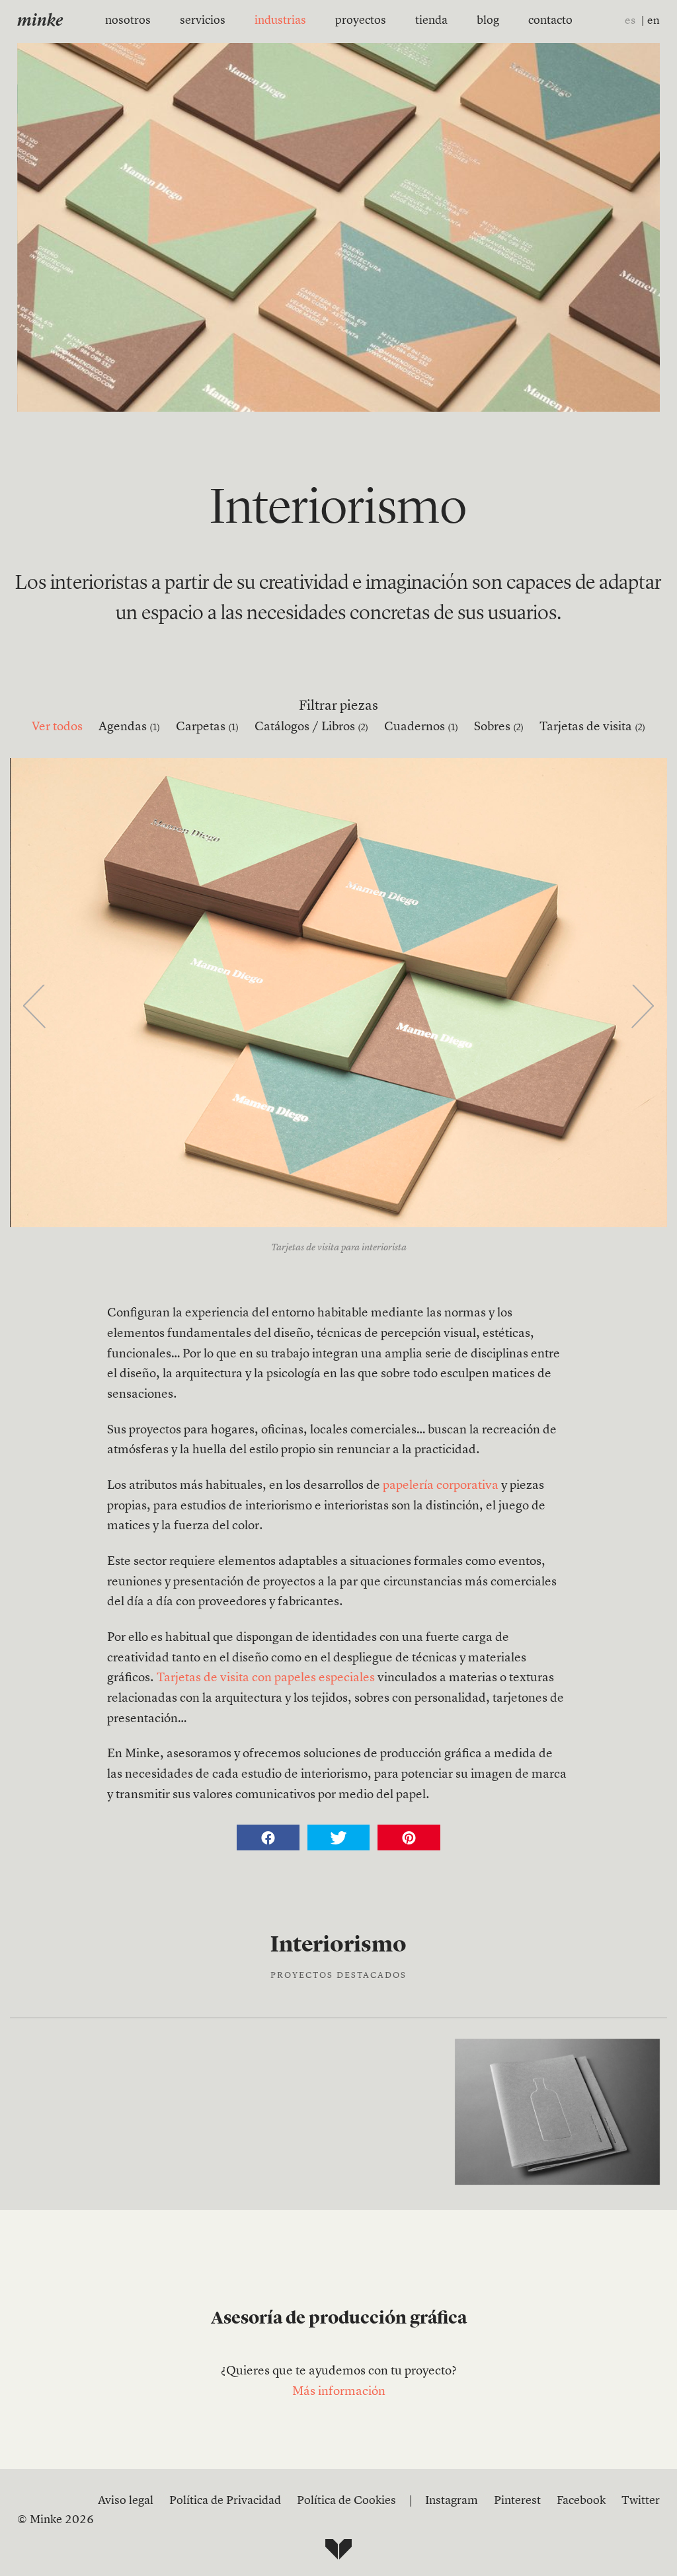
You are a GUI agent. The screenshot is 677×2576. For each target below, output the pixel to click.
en (654, 21)
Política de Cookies (346, 2501)
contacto (550, 20)
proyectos (361, 20)
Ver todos (57, 727)
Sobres (499, 727)
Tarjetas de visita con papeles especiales (266, 1678)
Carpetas (207, 727)
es (630, 21)
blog (488, 20)
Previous (35, 1008)
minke (40, 21)
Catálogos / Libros (311, 727)
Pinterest (517, 2501)
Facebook (581, 2501)
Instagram (452, 2501)
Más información (339, 2392)
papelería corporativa (441, 1486)
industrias (280, 20)
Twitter (641, 2501)
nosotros (128, 20)
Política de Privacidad (225, 2501)
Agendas (129, 727)
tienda (431, 20)
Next (642, 1008)
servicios (203, 20)
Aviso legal (126, 2501)
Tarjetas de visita (592, 727)
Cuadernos (421, 727)
